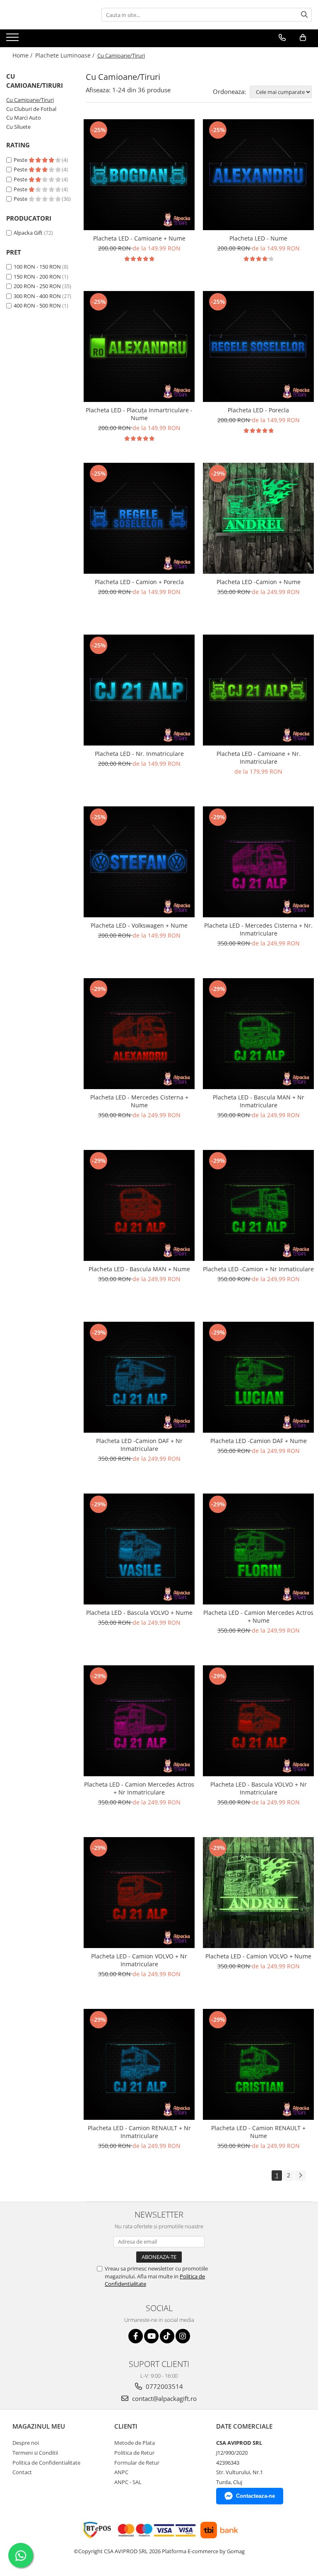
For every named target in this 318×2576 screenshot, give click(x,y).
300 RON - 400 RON (37, 296)
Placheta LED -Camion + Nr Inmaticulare (258, 1269)
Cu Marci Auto (24, 118)
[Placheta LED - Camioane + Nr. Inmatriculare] (258, 690)
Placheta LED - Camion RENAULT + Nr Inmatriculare (139, 2132)
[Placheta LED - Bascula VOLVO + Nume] (139, 1549)
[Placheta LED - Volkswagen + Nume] (139, 862)
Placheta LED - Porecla (258, 410)
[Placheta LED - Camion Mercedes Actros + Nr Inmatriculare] (139, 1721)
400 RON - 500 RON (37, 305)
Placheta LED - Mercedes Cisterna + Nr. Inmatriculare (258, 929)
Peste (21, 160)
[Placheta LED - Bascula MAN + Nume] (139, 1205)
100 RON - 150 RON (37, 267)
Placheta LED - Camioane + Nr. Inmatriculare (259, 758)
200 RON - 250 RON (37, 286)
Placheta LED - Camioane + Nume (139, 238)
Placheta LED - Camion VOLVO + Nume (258, 1956)
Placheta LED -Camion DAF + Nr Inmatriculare (139, 1445)
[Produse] (13, 40)
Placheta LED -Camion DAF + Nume (259, 1441)
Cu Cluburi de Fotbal (31, 109)
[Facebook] (136, 2336)
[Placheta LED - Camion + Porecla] (139, 518)
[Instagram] (183, 2336)
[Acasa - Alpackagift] (48, 15)
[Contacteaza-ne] (282, 38)
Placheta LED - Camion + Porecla (139, 582)
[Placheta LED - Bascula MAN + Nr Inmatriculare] (258, 1034)
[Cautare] (304, 15)
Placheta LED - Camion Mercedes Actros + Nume (258, 1616)
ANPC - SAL (128, 2482)
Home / (23, 55)
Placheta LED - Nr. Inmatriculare (139, 754)
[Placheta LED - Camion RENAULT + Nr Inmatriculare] (139, 2064)
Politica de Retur (134, 2453)
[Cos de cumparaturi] (303, 38)
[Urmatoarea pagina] (300, 2176)
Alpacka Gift (28, 233)
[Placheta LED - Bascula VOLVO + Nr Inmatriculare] (258, 1721)
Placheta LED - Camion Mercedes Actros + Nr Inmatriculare (139, 1788)
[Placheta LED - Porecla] (258, 346)
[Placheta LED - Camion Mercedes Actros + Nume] (258, 1549)
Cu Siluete (18, 127)
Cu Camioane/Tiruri (30, 100)
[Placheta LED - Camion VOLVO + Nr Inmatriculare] (139, 1893)
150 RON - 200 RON (37, 277)
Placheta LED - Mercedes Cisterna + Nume (139, 1101)
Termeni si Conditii (35, 2453)
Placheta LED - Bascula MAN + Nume (139, 1269)
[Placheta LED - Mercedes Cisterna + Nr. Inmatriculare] (258, 862)
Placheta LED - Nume (258, 238)
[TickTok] (167, 2336)
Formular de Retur (137, 2463)
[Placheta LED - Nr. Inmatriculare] (139, 690)
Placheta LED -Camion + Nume (259, 582)
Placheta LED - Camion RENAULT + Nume (258, 2132)
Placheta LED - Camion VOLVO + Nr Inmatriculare (139, 1960)
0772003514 (164, 2386)
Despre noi (26, 2443)
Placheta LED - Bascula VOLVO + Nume (139, 1613)
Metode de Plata (135, 2443)
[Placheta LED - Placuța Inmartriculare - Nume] (139, 346)
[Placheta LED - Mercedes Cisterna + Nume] (139, 1034)
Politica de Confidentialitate (46, 2463)
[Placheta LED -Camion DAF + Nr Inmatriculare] (139, 1377)
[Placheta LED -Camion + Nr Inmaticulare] (258, 1205)
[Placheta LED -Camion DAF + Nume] (258, 1377)
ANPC (121, 2472)
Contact (22, 2472)
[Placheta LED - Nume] (258, 175)
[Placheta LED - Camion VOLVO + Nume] (258, 1893)
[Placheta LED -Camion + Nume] (258, 518)
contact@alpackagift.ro (164, 2398)
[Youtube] (151, 2336)
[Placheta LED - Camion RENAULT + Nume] (258, 2064)
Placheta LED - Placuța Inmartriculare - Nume (139, 414)
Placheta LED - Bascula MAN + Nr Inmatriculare (259, 1101)
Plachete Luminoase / (66, 55)
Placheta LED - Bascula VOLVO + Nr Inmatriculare (259, 1788)
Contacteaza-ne (255, 2496)
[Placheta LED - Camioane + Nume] (139, 175)
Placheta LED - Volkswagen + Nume (139, 925)
